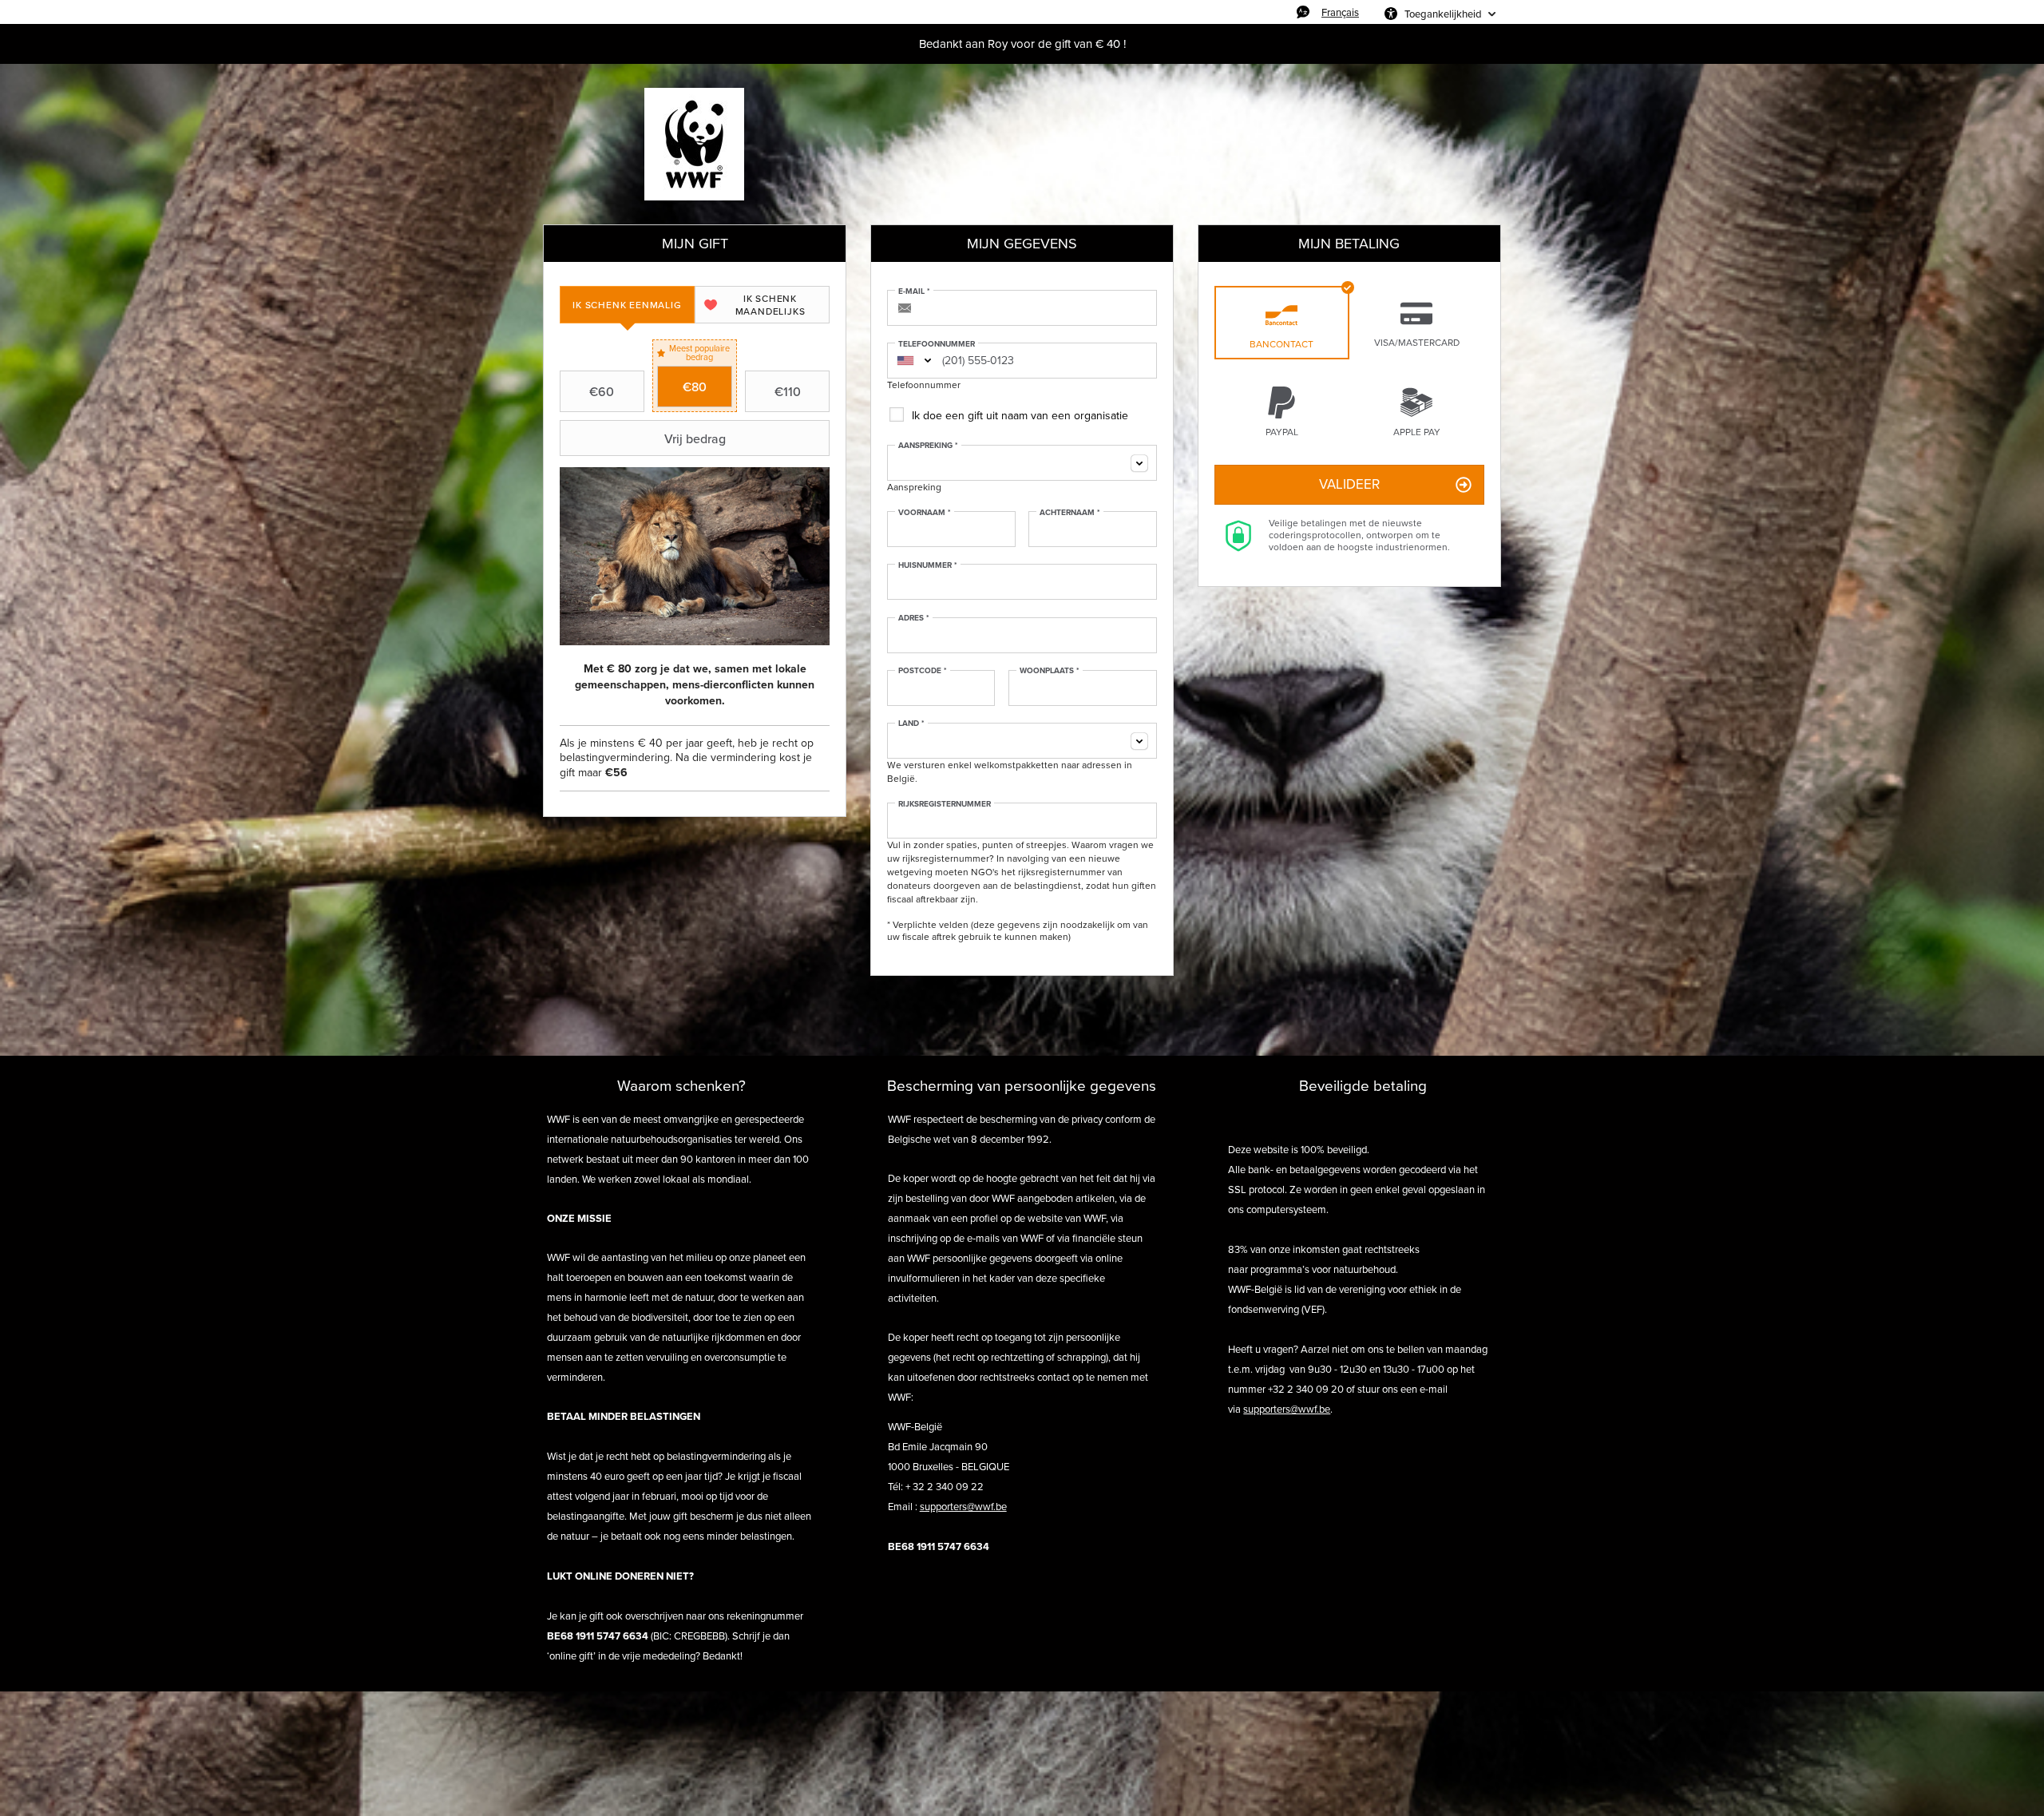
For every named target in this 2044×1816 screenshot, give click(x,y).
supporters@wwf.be (963, 1507)
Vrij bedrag (695, 438)
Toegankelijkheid (1443, 14)
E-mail (914, 291)
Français (1340, 12)
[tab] (627, 305)
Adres (914, 618)
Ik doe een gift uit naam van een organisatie (1020, 416)
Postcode (923, 671)
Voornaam (925, 513)
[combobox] (905, 361)
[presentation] (627, 305)
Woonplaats (1050, 671)
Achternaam (1070, 513)
